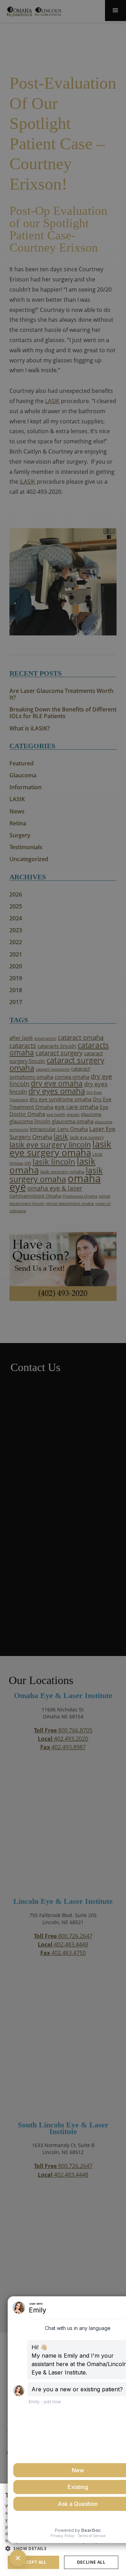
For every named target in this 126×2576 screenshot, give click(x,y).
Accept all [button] (33, 2562)
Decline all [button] (91, 2562)
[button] (63, 2548)
